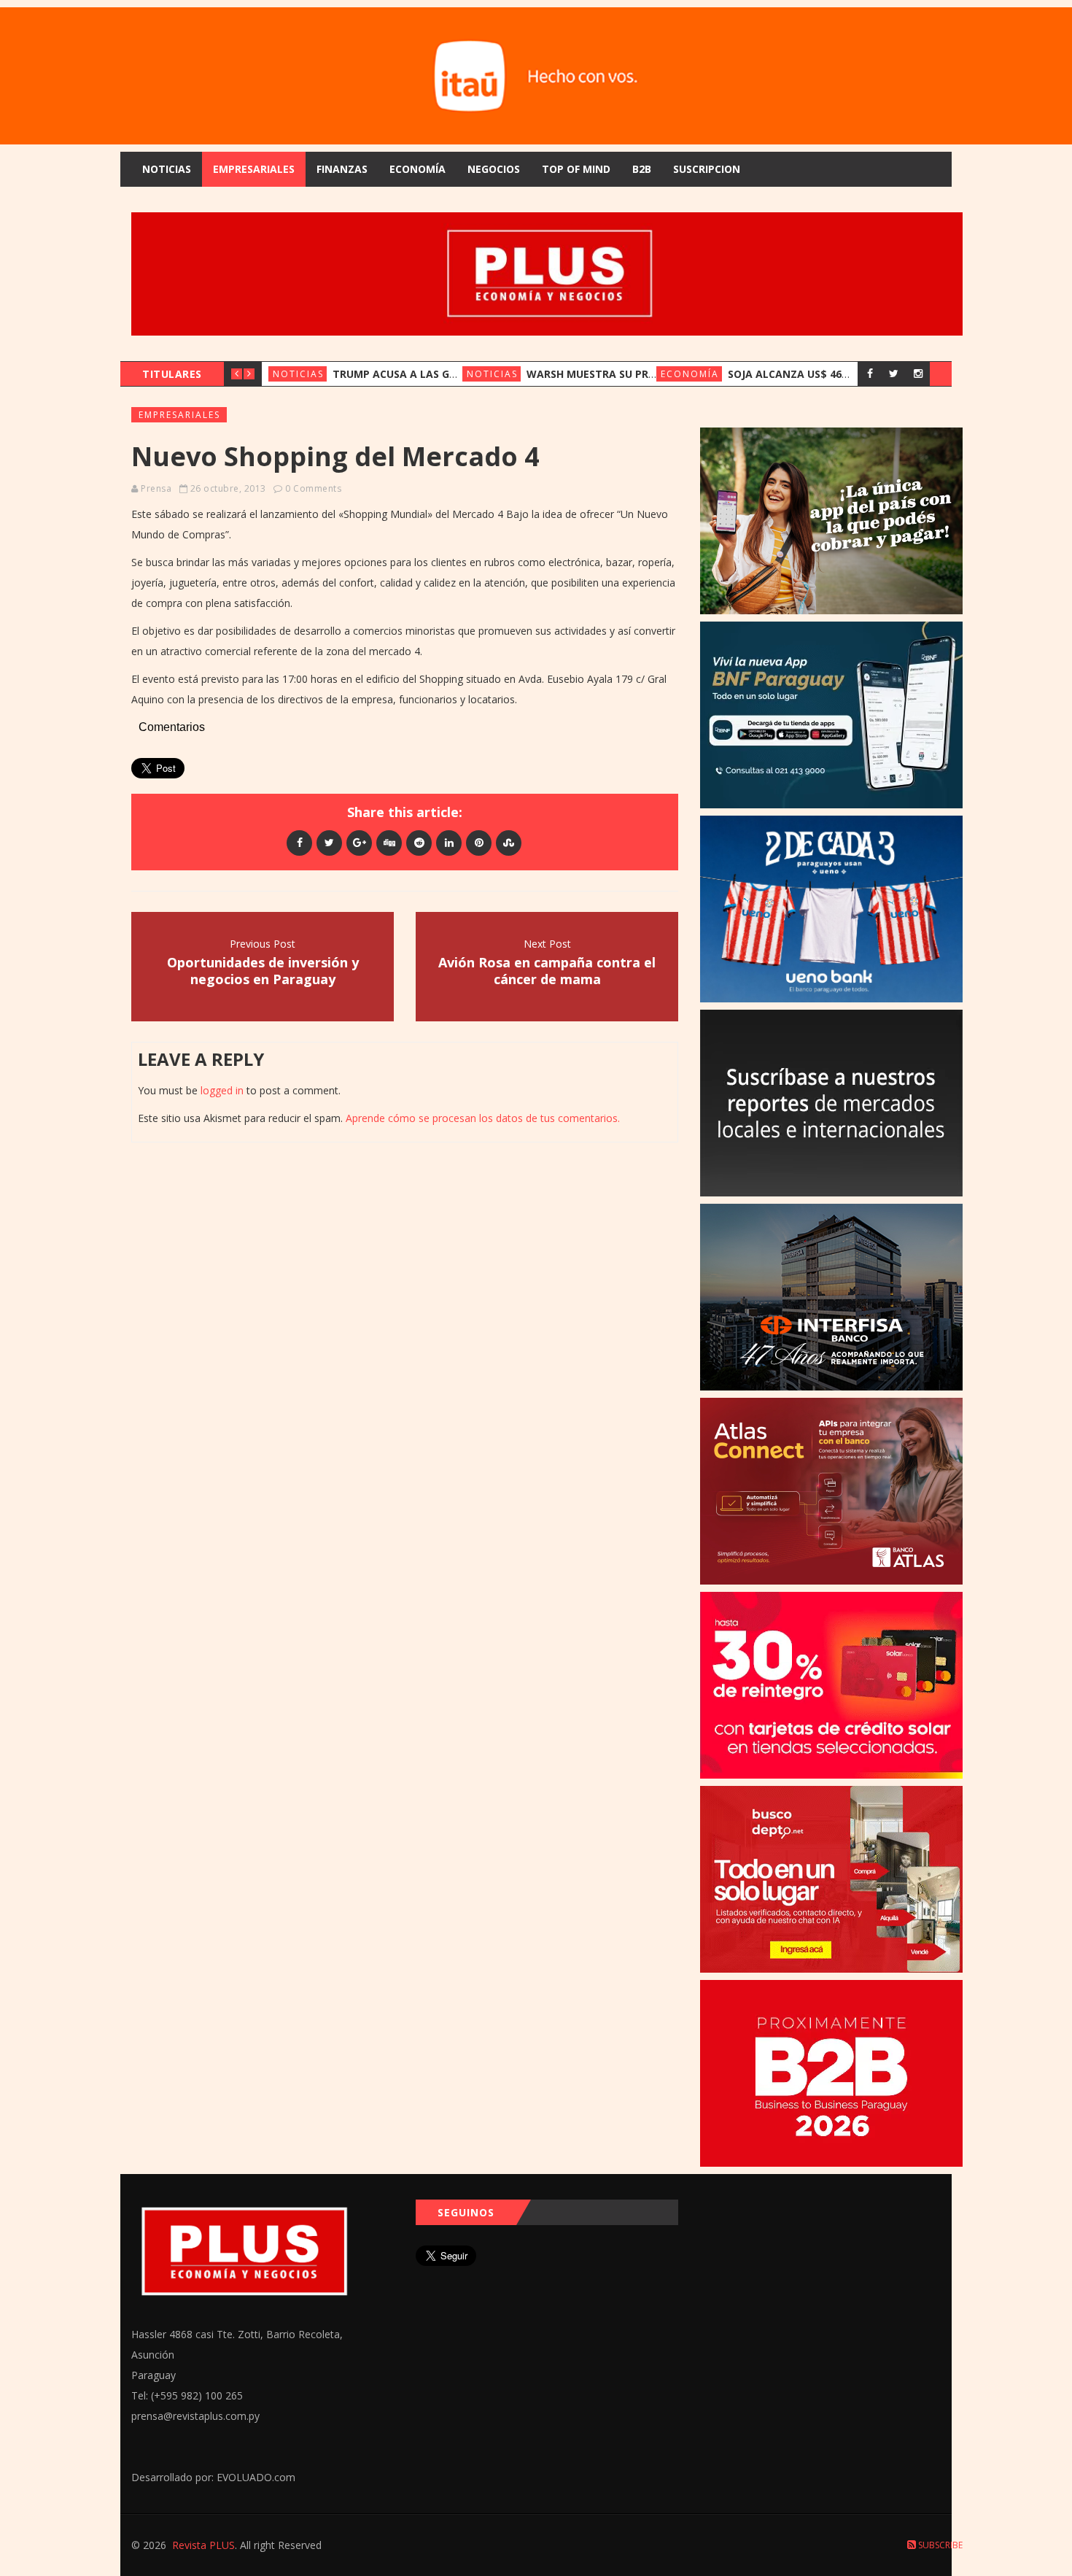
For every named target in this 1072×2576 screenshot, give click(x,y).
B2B (642, 169)
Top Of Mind (576, 169)
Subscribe (939, 2545)
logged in (222, 1090)
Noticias (167, 169)
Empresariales (254, 169)
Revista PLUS (203, 2545)
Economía (417, 169)
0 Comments (313, 488)
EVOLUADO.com (256, 2477)
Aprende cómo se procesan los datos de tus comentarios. (483, 1118)
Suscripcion (707, 169)
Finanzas (342, 169)
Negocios (494, 169)
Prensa (156, 488)
